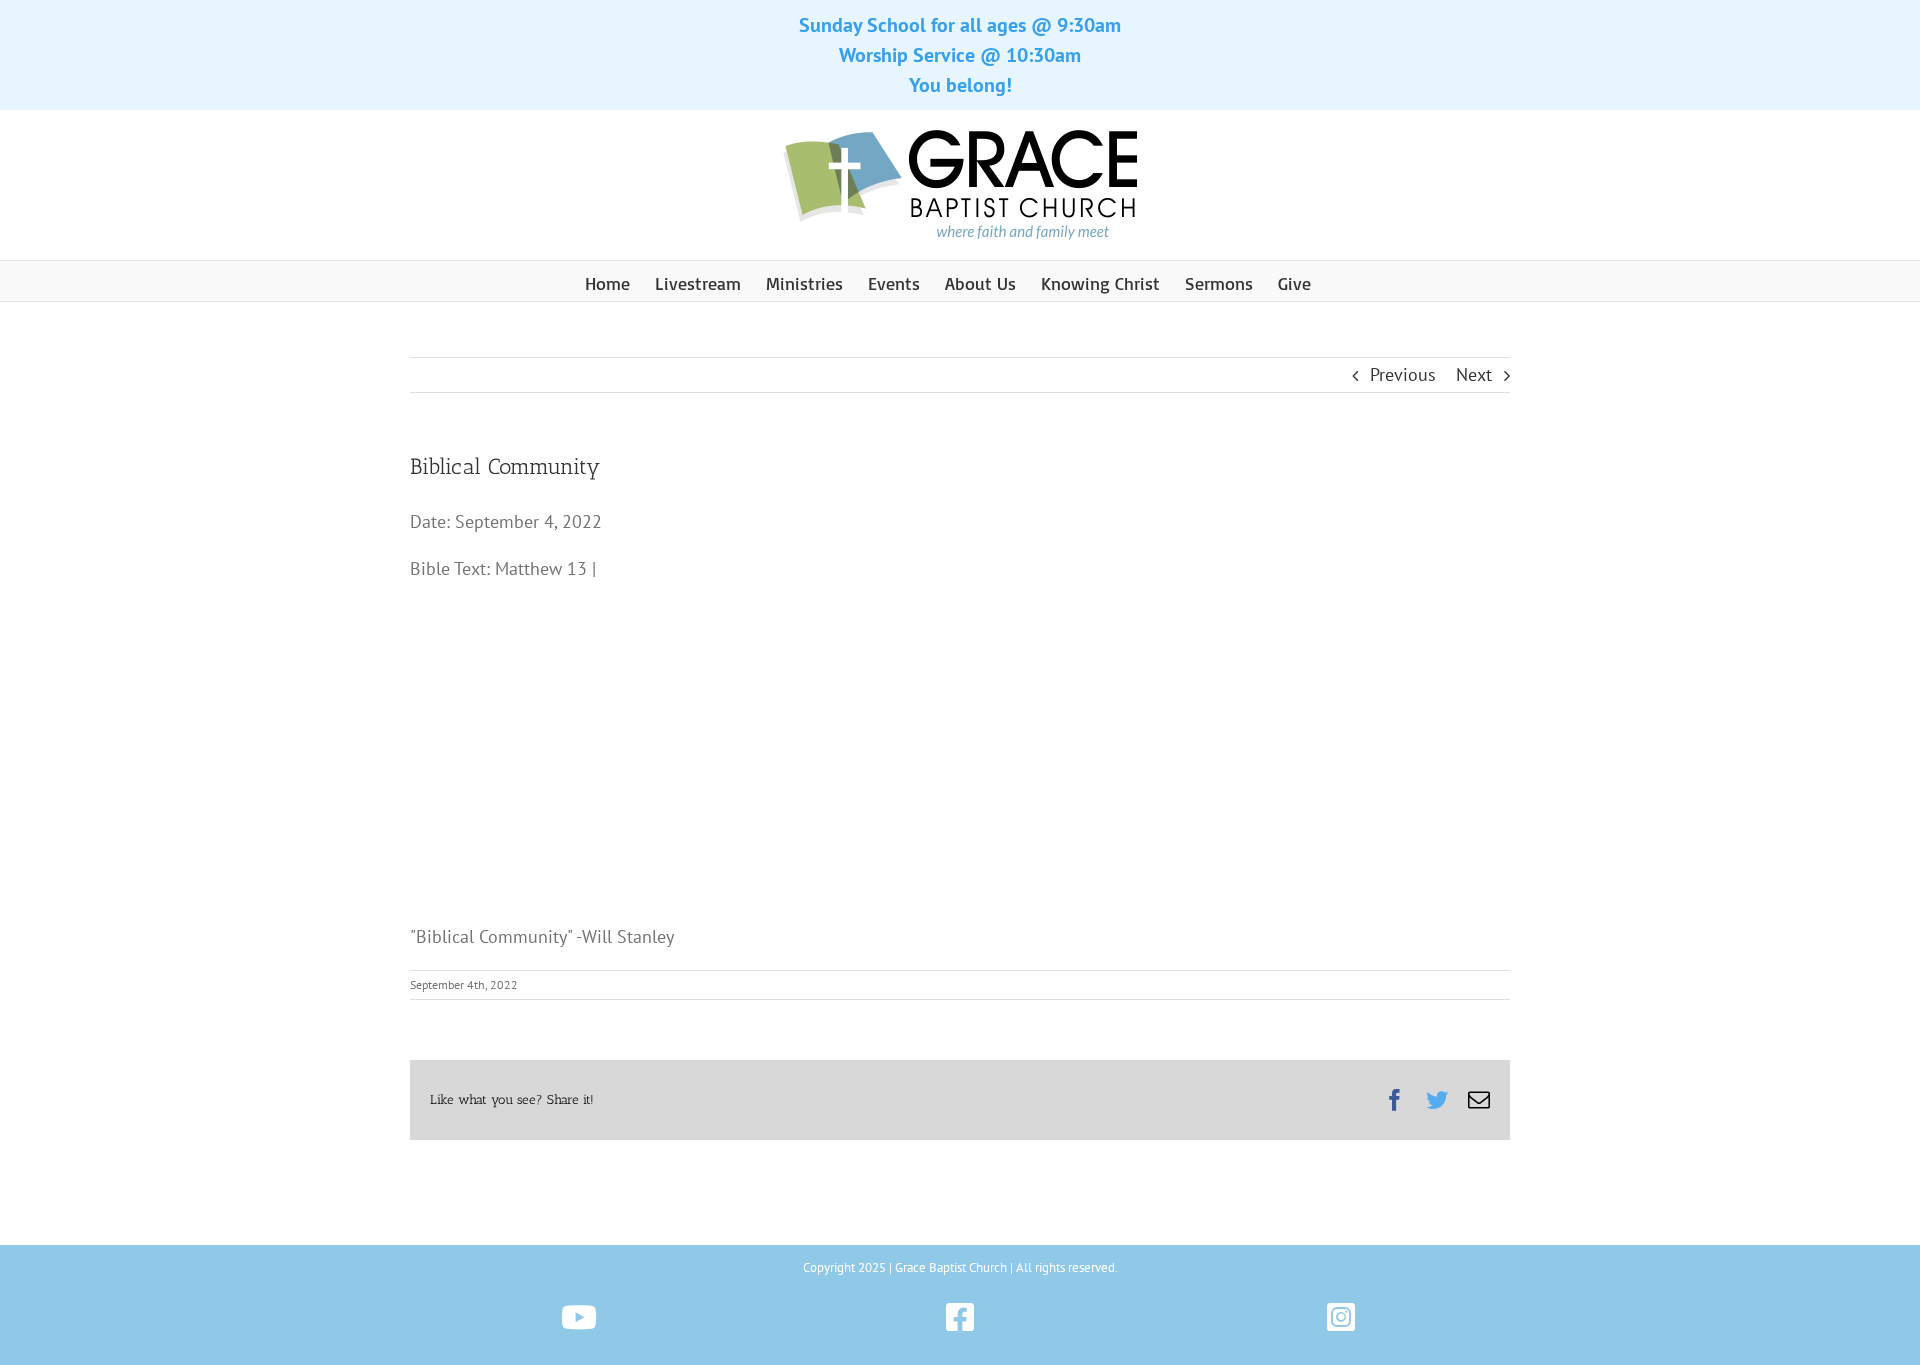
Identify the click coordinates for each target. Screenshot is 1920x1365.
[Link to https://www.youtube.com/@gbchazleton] (578, 1317)
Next (1474, 374)
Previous (1403, 374)
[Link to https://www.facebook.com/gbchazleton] (959, 1317)
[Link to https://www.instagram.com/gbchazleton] (1341, 1317)
